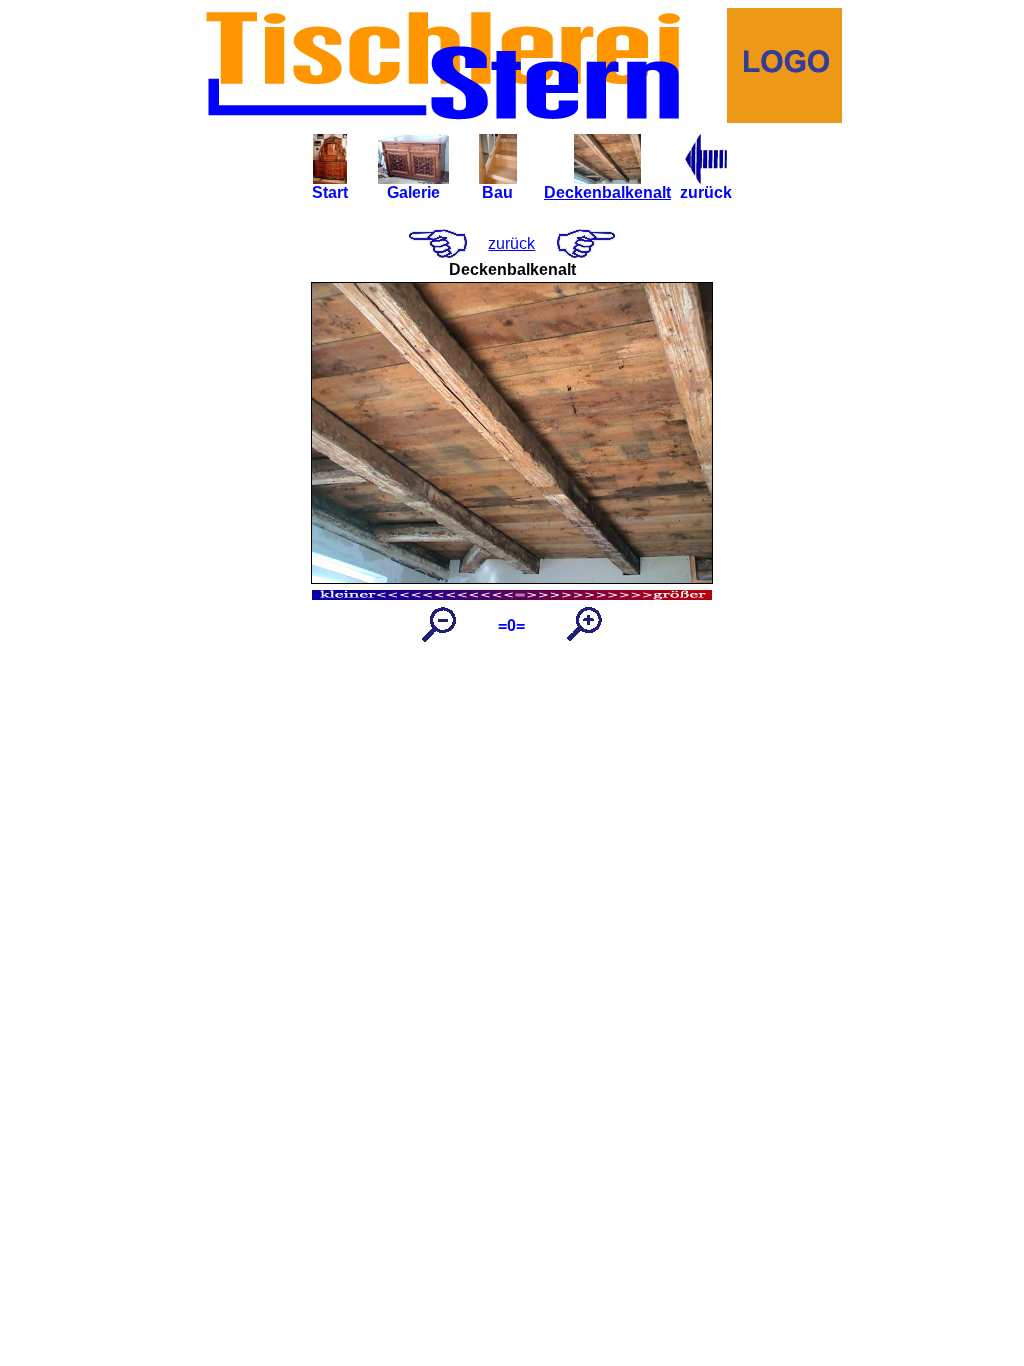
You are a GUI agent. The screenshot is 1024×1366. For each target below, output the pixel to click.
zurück (706, 192)
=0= (511, 625)
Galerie (413, 192)
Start (330, 192)
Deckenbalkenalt (607, 192)
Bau (497, 192)
